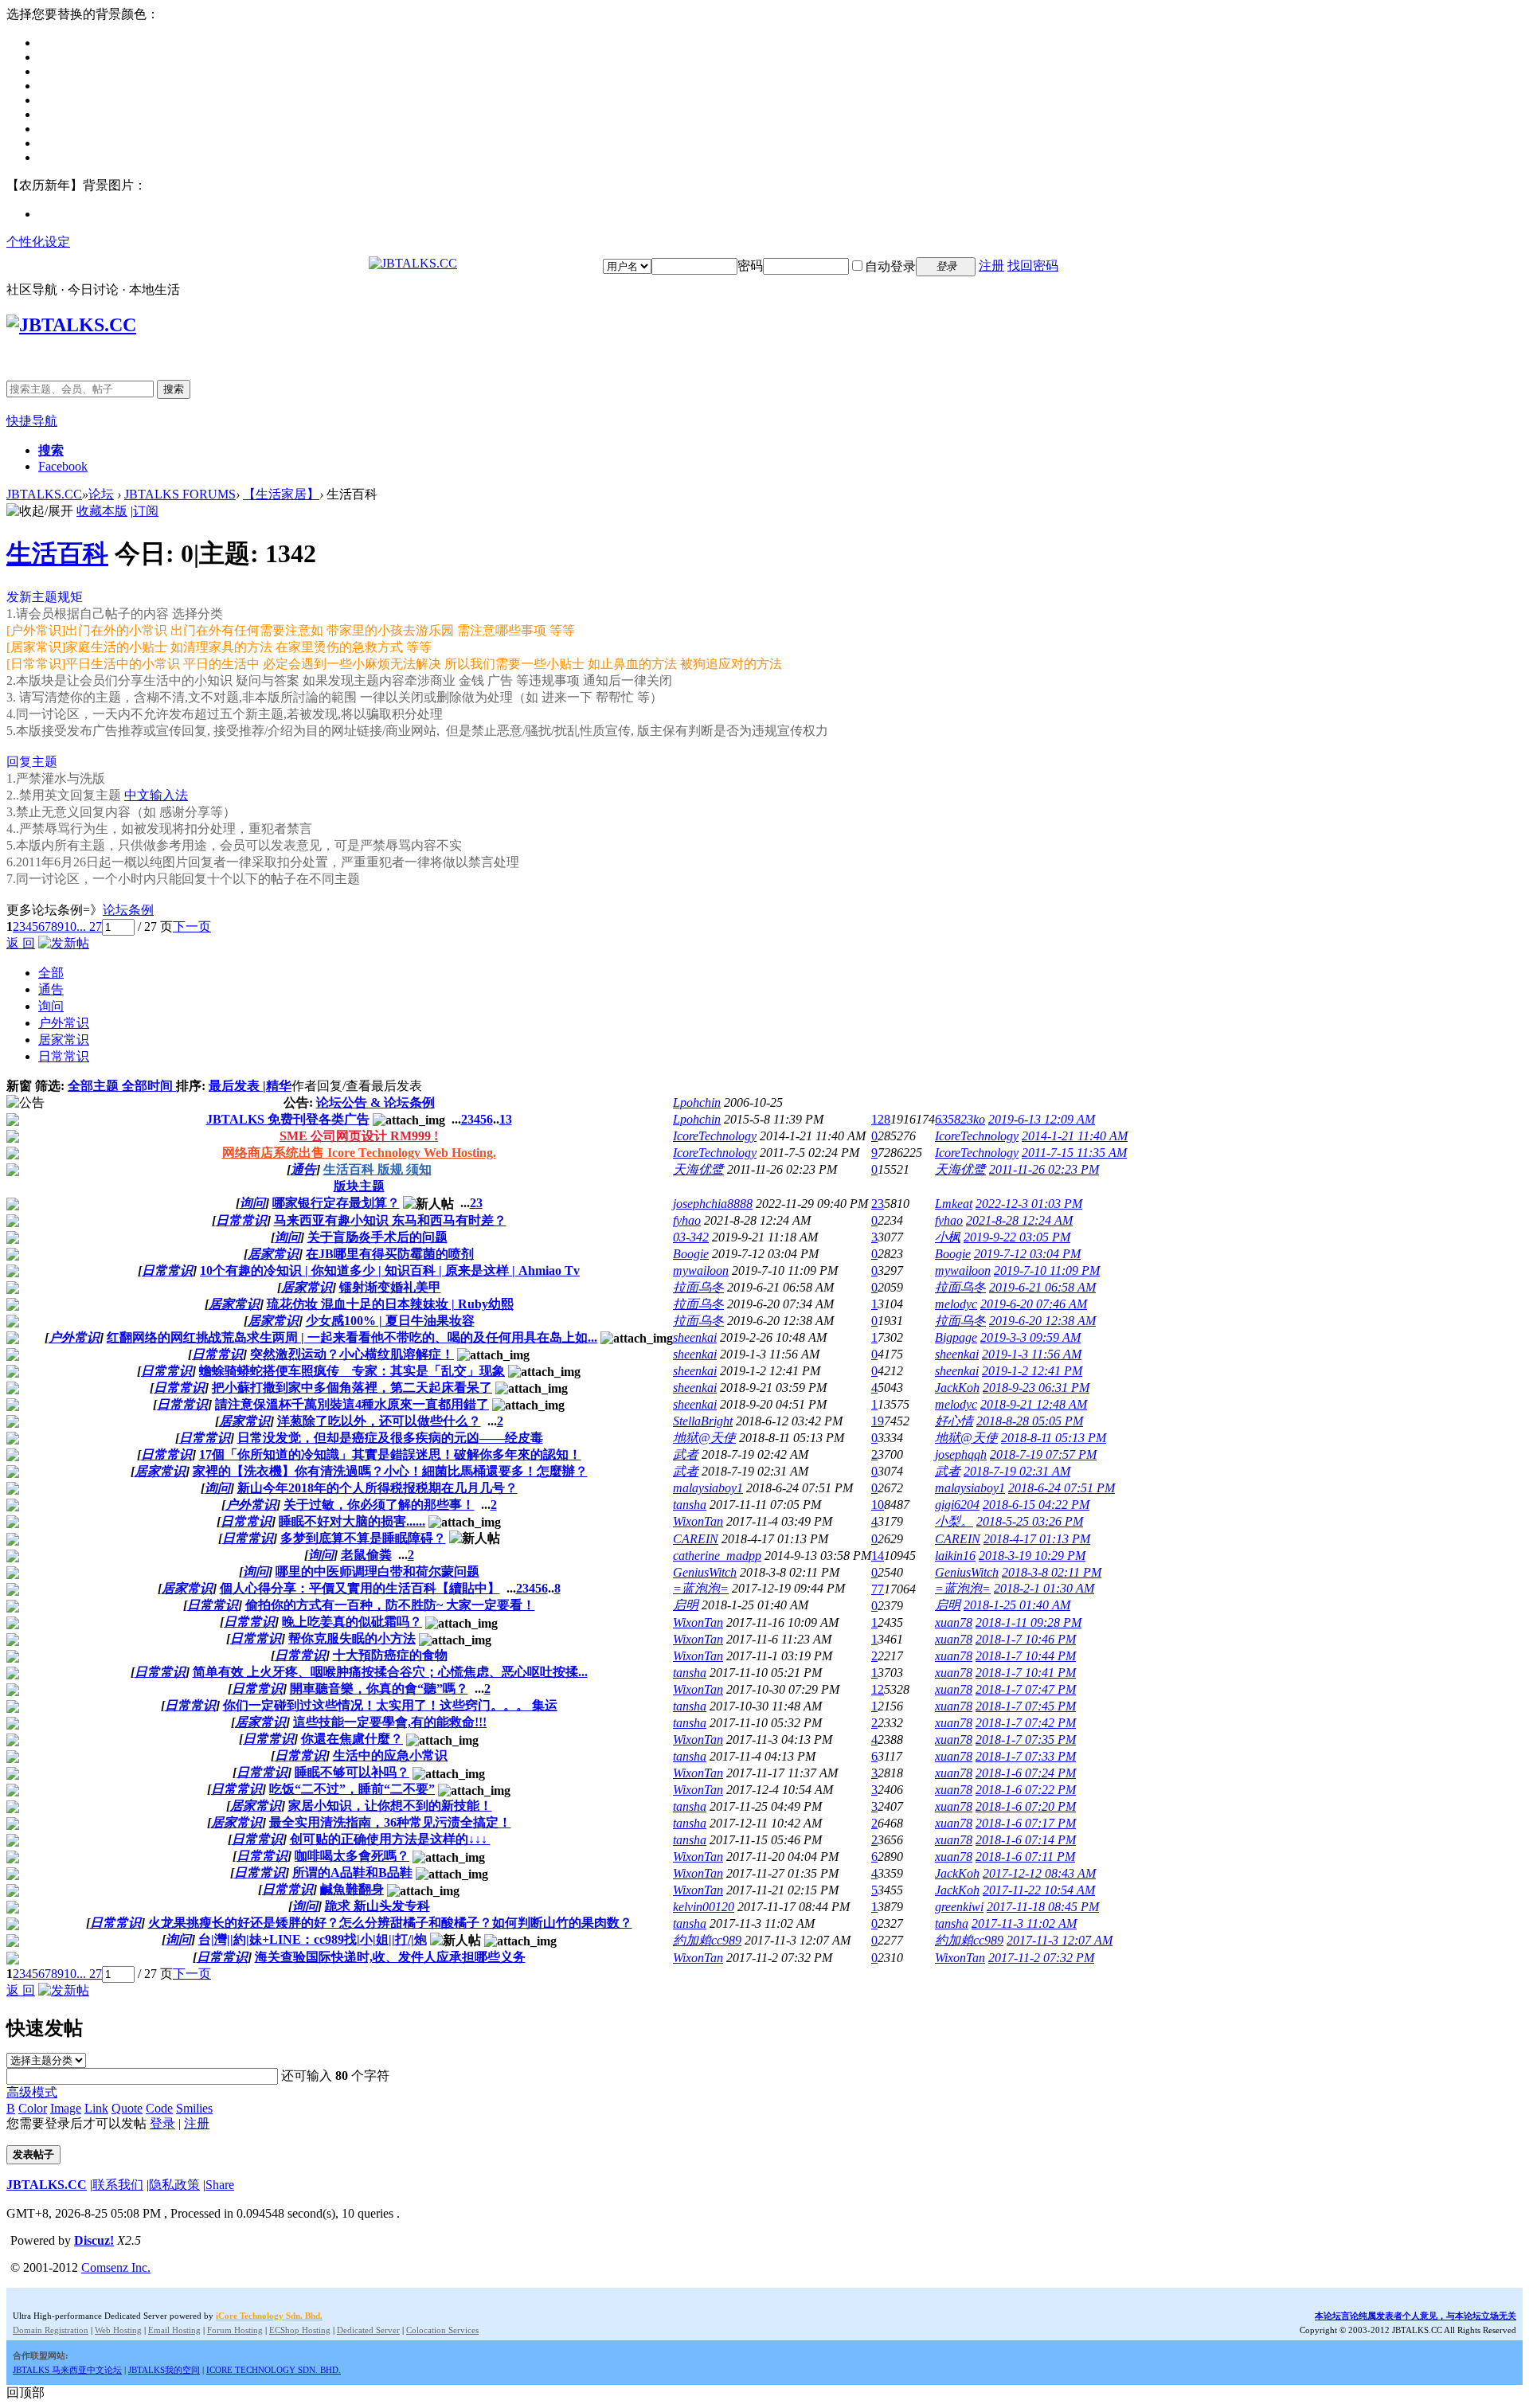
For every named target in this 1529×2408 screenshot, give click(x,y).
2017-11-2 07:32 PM (1041, 1958)
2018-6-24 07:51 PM (1062, 1488)
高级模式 (32, 2092)
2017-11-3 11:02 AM (1024, 1923)
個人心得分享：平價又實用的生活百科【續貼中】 (360, 1588)
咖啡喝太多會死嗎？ (352, 1856)
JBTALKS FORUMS (180, 494)
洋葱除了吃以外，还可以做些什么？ (379, 1421)
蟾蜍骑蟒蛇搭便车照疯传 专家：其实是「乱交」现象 (352, 1371)
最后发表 (236, 1086)
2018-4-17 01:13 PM (1037, 1539)
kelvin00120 (704, 1907)
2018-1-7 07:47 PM (1026, 1689)
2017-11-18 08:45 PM (1043, 1907)
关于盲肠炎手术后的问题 (377, 1237)
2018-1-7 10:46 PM (1026, 1639)
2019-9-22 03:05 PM (1017, 1237)
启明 (686, 1605)
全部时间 (149, 1086)
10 (70, 926)
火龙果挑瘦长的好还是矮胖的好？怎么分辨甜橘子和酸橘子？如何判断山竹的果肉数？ (390, 1923)
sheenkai (695, 1337)
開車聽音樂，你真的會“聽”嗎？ (379, 1689)
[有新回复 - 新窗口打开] (13, 1206)
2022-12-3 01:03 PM (1029, 1204)
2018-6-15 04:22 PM (1036, 1505)
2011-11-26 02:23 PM (1044, 1169)
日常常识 (64, 1056)
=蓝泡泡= (701, 1588)
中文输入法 (156, 795)
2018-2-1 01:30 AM (1044, 1588)
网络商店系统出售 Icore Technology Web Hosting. (359, 1153)
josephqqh (961, 1454)
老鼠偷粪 (366, 1555)
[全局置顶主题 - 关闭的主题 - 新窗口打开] (13, 1138)
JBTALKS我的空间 (164, 2370)
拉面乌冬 (698, 1287)
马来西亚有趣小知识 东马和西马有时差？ (390, 1220)
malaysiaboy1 (708, 1488)
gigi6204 (957, 1505)
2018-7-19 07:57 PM (1043, 1454)
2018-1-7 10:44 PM (1026, 1656)
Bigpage (956, 1337)
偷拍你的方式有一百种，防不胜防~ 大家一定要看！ (390, 1605)
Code (159, 2108)
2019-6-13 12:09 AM (1042, 1119)
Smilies (194, 2108)
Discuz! (94, 2240)
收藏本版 (102, 511)
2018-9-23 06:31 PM (1036, 1388)
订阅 (146, 511)
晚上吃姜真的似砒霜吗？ (352, 1622)
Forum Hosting (235, 2330)
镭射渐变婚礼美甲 (390, 1287)
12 (878, 1689)
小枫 (948, 1237)
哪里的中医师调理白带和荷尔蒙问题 (377, 1571)
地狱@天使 (704, 1438)
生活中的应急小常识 (390, 1755)
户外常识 (64, 1023)
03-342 (691, 1237)
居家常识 (64, 1040)
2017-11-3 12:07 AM (1060, 1940)
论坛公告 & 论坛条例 (375, 1102)
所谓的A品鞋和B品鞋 (352, 1872)
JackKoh (957, 1388)
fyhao (687, 1220)
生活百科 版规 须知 (377, 1169)
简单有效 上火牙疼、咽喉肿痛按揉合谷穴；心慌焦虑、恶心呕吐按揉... (390, 1672)
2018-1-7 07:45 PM (1026, 1706)
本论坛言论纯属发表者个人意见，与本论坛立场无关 (1416, 2316)
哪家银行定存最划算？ (336, 1203)
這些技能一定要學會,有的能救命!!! (390, 1722)
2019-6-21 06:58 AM (1042, 1287)
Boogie (691, 1254)
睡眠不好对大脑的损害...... (352, 1521)
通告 (51, 989)
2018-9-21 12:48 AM (1034, 1404)
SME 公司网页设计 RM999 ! (359, 1136)
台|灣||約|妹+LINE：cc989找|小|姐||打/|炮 (313, 1939)
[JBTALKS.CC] (413, 263)
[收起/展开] (40, 512)
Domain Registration (51, 2330)
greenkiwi (959, 1907)
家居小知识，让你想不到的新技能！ (390, 1806)
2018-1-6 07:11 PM (1025, 1857)
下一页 (192, 926)
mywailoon (701, 1270)
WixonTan (698, 1521)
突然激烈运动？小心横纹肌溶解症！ (352, 1354)
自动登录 (890, 266)
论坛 (101, 494)
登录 (162, 2123)
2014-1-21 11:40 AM (1075, 1136)
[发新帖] (64, 943)
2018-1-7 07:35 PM (1026, 1740)
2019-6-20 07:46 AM (1034, 1304)
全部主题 (95, 1086)
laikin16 (955, 1556)
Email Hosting (174, 2330)
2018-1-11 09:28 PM (1028, 1622)
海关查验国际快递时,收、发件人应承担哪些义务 (390, 1957)
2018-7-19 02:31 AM (1017, 1471)
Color (33, 2108)
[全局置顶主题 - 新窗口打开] (13, 1122)
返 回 (21, 943)
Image (66, 2108)
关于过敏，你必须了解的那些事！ (379, 1505)
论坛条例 (128, 910)
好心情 (954, 1421)
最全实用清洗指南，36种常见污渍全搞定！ (390, 1822)
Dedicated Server (368, 2330)
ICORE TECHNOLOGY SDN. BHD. (274, 2370)
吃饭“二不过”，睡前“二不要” (352, 1789)
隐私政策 (174, 2185)
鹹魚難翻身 (352, 1889)
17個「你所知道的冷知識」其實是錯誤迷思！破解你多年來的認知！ (390, 1454)
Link (96, 2108)
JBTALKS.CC (44, 494)
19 (878, 1421)
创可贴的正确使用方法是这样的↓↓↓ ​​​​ (390, 1839)
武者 (686, 1454)
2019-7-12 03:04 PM (1027, 1254)
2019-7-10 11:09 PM (1047, 1270)
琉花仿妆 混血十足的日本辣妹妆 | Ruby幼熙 (390, 1304)
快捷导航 (32, 421)
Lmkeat (954, 1204)
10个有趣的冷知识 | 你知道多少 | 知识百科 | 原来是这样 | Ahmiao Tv (390, 1270)
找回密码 (1033, 266)
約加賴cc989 (707, 1940)
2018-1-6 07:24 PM (1026, 1773)
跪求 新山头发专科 (377, 1906)
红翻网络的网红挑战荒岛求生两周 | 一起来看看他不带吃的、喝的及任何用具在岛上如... (352, 1337)
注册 (991, 266)
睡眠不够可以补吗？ (352, 1772)
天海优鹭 (698, 1169)
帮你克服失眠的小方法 (352, 1638)
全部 (51, 973)
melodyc (956, 1304)
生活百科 (57, 553)
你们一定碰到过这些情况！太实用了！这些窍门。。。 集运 (390, 1705)
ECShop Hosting (300, 2330)
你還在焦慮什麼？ (352, 1739)
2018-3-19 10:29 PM (1032, 1556)
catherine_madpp (717, 1556)
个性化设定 (38, 242)
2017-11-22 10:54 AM (1039, 1890)
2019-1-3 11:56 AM (1032, 1354)
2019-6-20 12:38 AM (1042, 1321)
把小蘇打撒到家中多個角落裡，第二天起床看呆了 (352, 1388)
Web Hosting (118, 2330)
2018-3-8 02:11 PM (1052, 1572)
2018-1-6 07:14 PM (1026, 1840)
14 (878, 1556)
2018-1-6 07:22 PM (1026, 1790)
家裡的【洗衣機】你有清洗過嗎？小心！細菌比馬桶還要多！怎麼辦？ (390, 1471)
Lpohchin (697, 1102)
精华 (279, 1086)
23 (878, 1204)
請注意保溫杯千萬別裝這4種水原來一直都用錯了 (352, 1404)
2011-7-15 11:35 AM (1074, 1153)
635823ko (960, 1119)
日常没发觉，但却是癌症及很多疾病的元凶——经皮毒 (390, 1438)
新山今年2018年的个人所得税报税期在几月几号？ (377, 1488)
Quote (127, 2108)
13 (506, 1119)
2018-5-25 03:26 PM (1030, 1521)
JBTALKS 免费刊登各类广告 (288, 1119)
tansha (690, 1505)
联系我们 (118, 2185)
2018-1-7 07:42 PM (1026, 1723)
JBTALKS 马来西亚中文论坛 (67, 2370)
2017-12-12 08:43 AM (1039, 1873)
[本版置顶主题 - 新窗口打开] (13, 1172)
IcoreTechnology (715, 1136)
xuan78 (954, 1622)
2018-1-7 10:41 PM (1026, 1673)
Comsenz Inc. (116, 2267)
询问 (51, 1006)
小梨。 (954, 1521)
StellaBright (703, 1421)
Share (220, 2185)
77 (878, 1589)
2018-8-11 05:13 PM (1054, 1438)
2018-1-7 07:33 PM (1026, 1756)
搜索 (174, 389)
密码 (750, 266)
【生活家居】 (281, 494)
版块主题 (359, 1186)
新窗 (19, 1086)
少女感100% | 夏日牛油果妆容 (390, 1321)
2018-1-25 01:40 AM (1017, 1605)
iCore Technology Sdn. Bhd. (269, 2316)
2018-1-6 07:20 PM (1026, 1806)
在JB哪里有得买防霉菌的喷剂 (390, 1254)
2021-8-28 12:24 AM (1019, 1220)
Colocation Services (442, 2330)
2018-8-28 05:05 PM (1030, 1421)
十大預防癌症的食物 (390, 1655)
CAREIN (696, 1539)
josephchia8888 (713, 1204)
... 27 (89, 926)
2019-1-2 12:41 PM (1032, 1371)
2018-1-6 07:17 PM (1026, 1823)
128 (881, 1119)
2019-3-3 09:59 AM (1030, 1337)
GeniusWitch (705, 1572)
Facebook (63, 466)
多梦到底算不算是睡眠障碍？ (363, 1538)
